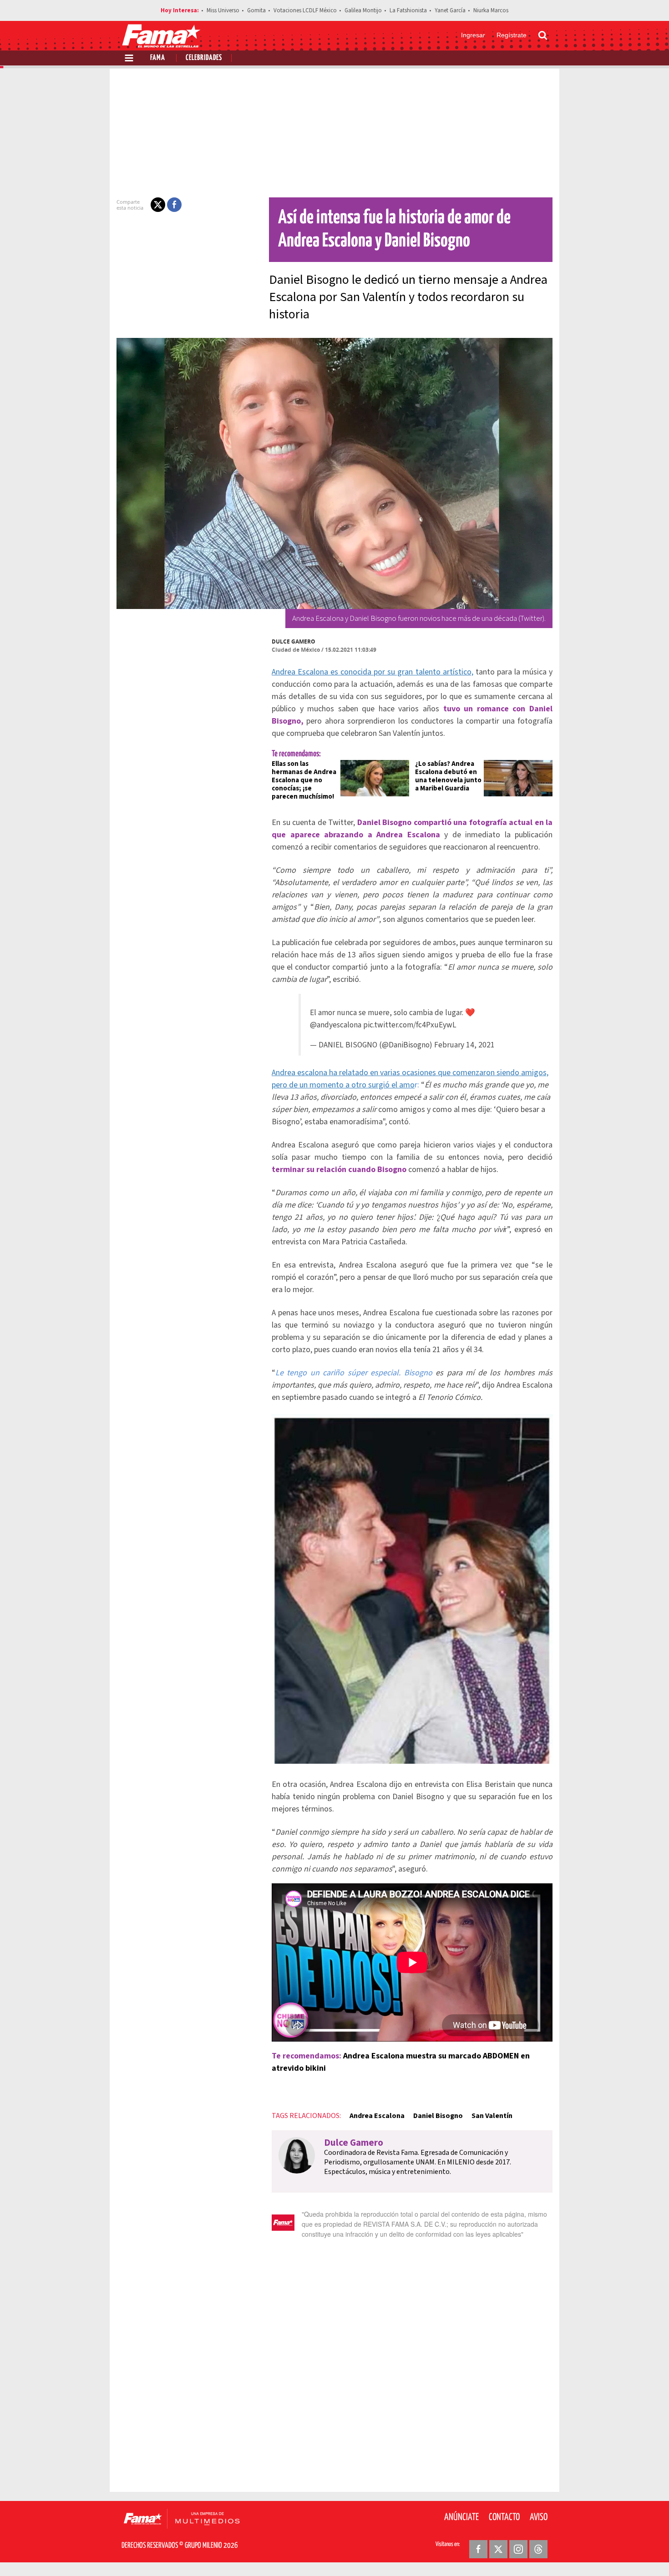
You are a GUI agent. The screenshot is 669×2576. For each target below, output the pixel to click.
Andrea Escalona (377, 2116)
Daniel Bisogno (438, 2116)
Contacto (504, 2517)
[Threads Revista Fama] (538, 2549)
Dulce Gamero (294, 641)
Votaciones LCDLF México (305, 10)
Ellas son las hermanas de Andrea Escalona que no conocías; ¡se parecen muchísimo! (304, 780)
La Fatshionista (408, 10)
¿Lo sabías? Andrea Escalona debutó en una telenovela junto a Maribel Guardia (448, 776)
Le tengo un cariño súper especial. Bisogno (354, 1373)
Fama (158, 58)
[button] (158, 205)
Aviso (539, 2517)
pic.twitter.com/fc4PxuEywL (410, 1025)
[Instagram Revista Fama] (518, 2549)
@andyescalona (336, 1025)
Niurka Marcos (491, 10)
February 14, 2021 (464, 1045)
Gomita (256, 10)
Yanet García (450, 10)
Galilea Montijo (363, 10)
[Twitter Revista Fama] (498, 2549)
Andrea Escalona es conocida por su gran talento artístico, (373, 672)
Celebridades (204, 58)
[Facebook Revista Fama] (478, 2549)
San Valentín (492, 2116)
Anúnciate (461, 2517)
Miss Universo (223, 10)
